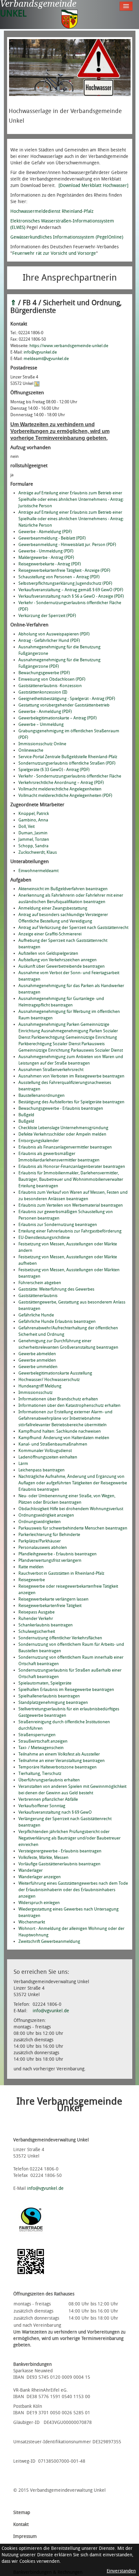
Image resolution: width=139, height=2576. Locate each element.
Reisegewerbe (32, 1580)
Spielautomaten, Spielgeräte (45, 1683)
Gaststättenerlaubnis (38, 1296)
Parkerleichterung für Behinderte (49, 1535)
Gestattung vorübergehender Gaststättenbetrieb (64, 705)
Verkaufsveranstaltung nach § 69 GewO (55, 1812)
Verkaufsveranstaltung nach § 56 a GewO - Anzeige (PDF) (71, 596)
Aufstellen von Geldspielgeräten (48, 953)
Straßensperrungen (37, 1735)
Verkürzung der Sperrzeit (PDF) (47, 616)
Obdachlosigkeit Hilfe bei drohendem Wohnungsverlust (71, 1509)
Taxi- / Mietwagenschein (41, 1748)
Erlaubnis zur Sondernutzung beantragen (58, 1225)
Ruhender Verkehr (36, 1618)
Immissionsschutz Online (42, 744)
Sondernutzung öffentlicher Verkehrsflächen (60, 1638)
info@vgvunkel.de (40, 352)
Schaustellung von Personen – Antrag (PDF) (59, 577)
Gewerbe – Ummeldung (41, 724)
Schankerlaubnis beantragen (46, 1625)
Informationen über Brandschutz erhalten (58, 1399)
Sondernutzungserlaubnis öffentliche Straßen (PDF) (67, 763)
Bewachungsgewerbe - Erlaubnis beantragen (61, 1108)
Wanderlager (31, 1870)
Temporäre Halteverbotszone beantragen (58, 1767)
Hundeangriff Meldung (40, 1386)
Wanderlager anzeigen (40, 1877)
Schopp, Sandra (33, 846)
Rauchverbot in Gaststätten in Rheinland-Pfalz (61, 1573)
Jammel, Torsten (34, 839)
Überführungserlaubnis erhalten (49, 1780)
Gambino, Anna (33, 820)
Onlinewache (31, 750)
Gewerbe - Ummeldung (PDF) (46, 551)
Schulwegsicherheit (37, 1631)
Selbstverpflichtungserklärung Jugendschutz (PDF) (65, 583)
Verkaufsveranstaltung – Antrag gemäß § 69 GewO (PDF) (71, 590)
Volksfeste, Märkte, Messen (43, 1857)
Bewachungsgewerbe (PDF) (44, 673)
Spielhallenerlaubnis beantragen (49, 1696)
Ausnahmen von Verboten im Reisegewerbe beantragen (71, 1076)
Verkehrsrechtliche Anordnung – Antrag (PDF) (61, 783)
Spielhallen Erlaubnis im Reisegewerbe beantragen (66, 1690)
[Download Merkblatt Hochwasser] (93, 185)
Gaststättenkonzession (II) (43, 692)
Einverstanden (121, 2571)
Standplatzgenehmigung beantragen (53, 1702)
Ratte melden (31, 1567)
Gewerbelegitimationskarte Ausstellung (55, 1373)
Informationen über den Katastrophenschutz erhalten (69, 1405)
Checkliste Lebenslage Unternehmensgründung (63, 1128)
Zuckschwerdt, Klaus (38, 852)
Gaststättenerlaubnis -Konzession (50, 686)
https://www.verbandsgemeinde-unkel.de (69, 346)
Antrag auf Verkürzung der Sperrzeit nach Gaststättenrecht (73, 927)
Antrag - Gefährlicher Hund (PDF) (49, 640)
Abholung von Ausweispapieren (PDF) (54, 634)
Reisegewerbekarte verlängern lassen (53, 1599)
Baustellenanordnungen (42, 1095)
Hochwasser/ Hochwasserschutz (49, 1380)
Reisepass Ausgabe (37, 1612)
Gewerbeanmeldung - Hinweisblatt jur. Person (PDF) (67, 545)
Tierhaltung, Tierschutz (40, 1773)
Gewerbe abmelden (37, 1354)
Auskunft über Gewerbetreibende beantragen (62, 966)
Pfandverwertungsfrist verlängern (50, 1560)
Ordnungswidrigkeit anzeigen (46, 1515)
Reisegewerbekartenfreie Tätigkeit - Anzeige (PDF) (64, 570)
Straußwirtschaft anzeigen (43, 1741)
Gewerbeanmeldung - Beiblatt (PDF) (52, 538)
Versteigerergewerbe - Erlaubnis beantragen (60, 1851)
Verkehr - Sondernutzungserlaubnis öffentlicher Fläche (70, 776)
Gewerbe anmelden (37, 1360)
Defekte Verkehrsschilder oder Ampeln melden (62, 1134)
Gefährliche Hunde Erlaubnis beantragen (57, 1321)
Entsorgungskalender (39, 1141)
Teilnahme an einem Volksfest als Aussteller (59, 1754)
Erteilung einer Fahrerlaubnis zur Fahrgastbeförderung (70, 1231)
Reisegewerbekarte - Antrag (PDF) (50, 564)
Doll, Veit (27, 826)
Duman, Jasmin (33, 833)
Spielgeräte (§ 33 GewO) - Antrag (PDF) (54, 770)
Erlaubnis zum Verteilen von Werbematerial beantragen (71, 1205)
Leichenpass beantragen (42, 1470)
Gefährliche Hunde (36, 1315)
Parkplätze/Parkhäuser (40, 1541)
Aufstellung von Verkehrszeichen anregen (58, 960)
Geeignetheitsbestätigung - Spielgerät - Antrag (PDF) (67, 699)
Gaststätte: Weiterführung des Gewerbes (56, 1289)
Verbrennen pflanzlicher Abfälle (48, 1799)
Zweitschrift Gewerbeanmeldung (49, 1941)
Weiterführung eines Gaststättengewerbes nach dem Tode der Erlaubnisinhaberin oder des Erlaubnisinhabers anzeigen (73, 1890)
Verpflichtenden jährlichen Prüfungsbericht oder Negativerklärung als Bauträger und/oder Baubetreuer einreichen (69, 1838)
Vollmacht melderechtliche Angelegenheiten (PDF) (65, 795)
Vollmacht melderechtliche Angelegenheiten (60, 789)
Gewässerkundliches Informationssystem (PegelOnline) (67, 237)
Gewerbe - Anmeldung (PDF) (45, 711)
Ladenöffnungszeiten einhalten (48, 1457)
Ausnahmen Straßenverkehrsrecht (51, 1070)
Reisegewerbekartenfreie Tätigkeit (50, 1606)
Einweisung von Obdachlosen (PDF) (52, 679)
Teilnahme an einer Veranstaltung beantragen (62, 1761)
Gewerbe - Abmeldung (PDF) (45, 532)
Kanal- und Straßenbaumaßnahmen (53, 1444)
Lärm (23, 1463)
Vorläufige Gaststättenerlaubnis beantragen (59, 1864)
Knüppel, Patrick (34, 814)
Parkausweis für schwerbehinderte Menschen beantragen (73, 1528)
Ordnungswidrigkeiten (40, 1522)
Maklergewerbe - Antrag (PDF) (46, 557)
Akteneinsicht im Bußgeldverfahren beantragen (63, 889)
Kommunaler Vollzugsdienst (45, 1451)
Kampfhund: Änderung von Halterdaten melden (64, 1438)
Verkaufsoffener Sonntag (42, 1806)
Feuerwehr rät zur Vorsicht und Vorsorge (54, 253)
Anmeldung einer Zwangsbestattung (53, 908)
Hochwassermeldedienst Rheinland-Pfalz (52, 211)
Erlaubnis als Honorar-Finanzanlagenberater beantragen (72, 1166)
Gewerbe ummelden (38, 1367)
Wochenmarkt (32, 1922)
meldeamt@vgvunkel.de (46, 359)
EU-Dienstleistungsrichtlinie (44, 1237)
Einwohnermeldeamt (38, 871)
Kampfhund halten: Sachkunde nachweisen (60, 1431)
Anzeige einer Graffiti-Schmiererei (50, 934)
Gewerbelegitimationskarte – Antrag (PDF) (58, 718)
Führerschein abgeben (40, 1283)
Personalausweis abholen (43, 1547)
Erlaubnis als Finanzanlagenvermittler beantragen (65, 1147)
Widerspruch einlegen (39, 1903)
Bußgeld (26, 1115)
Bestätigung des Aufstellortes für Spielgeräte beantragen (71, 1102)
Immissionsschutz (36, 1392)
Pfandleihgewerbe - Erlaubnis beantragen (58, 1554)
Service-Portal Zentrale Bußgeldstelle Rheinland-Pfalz (68, 757)
